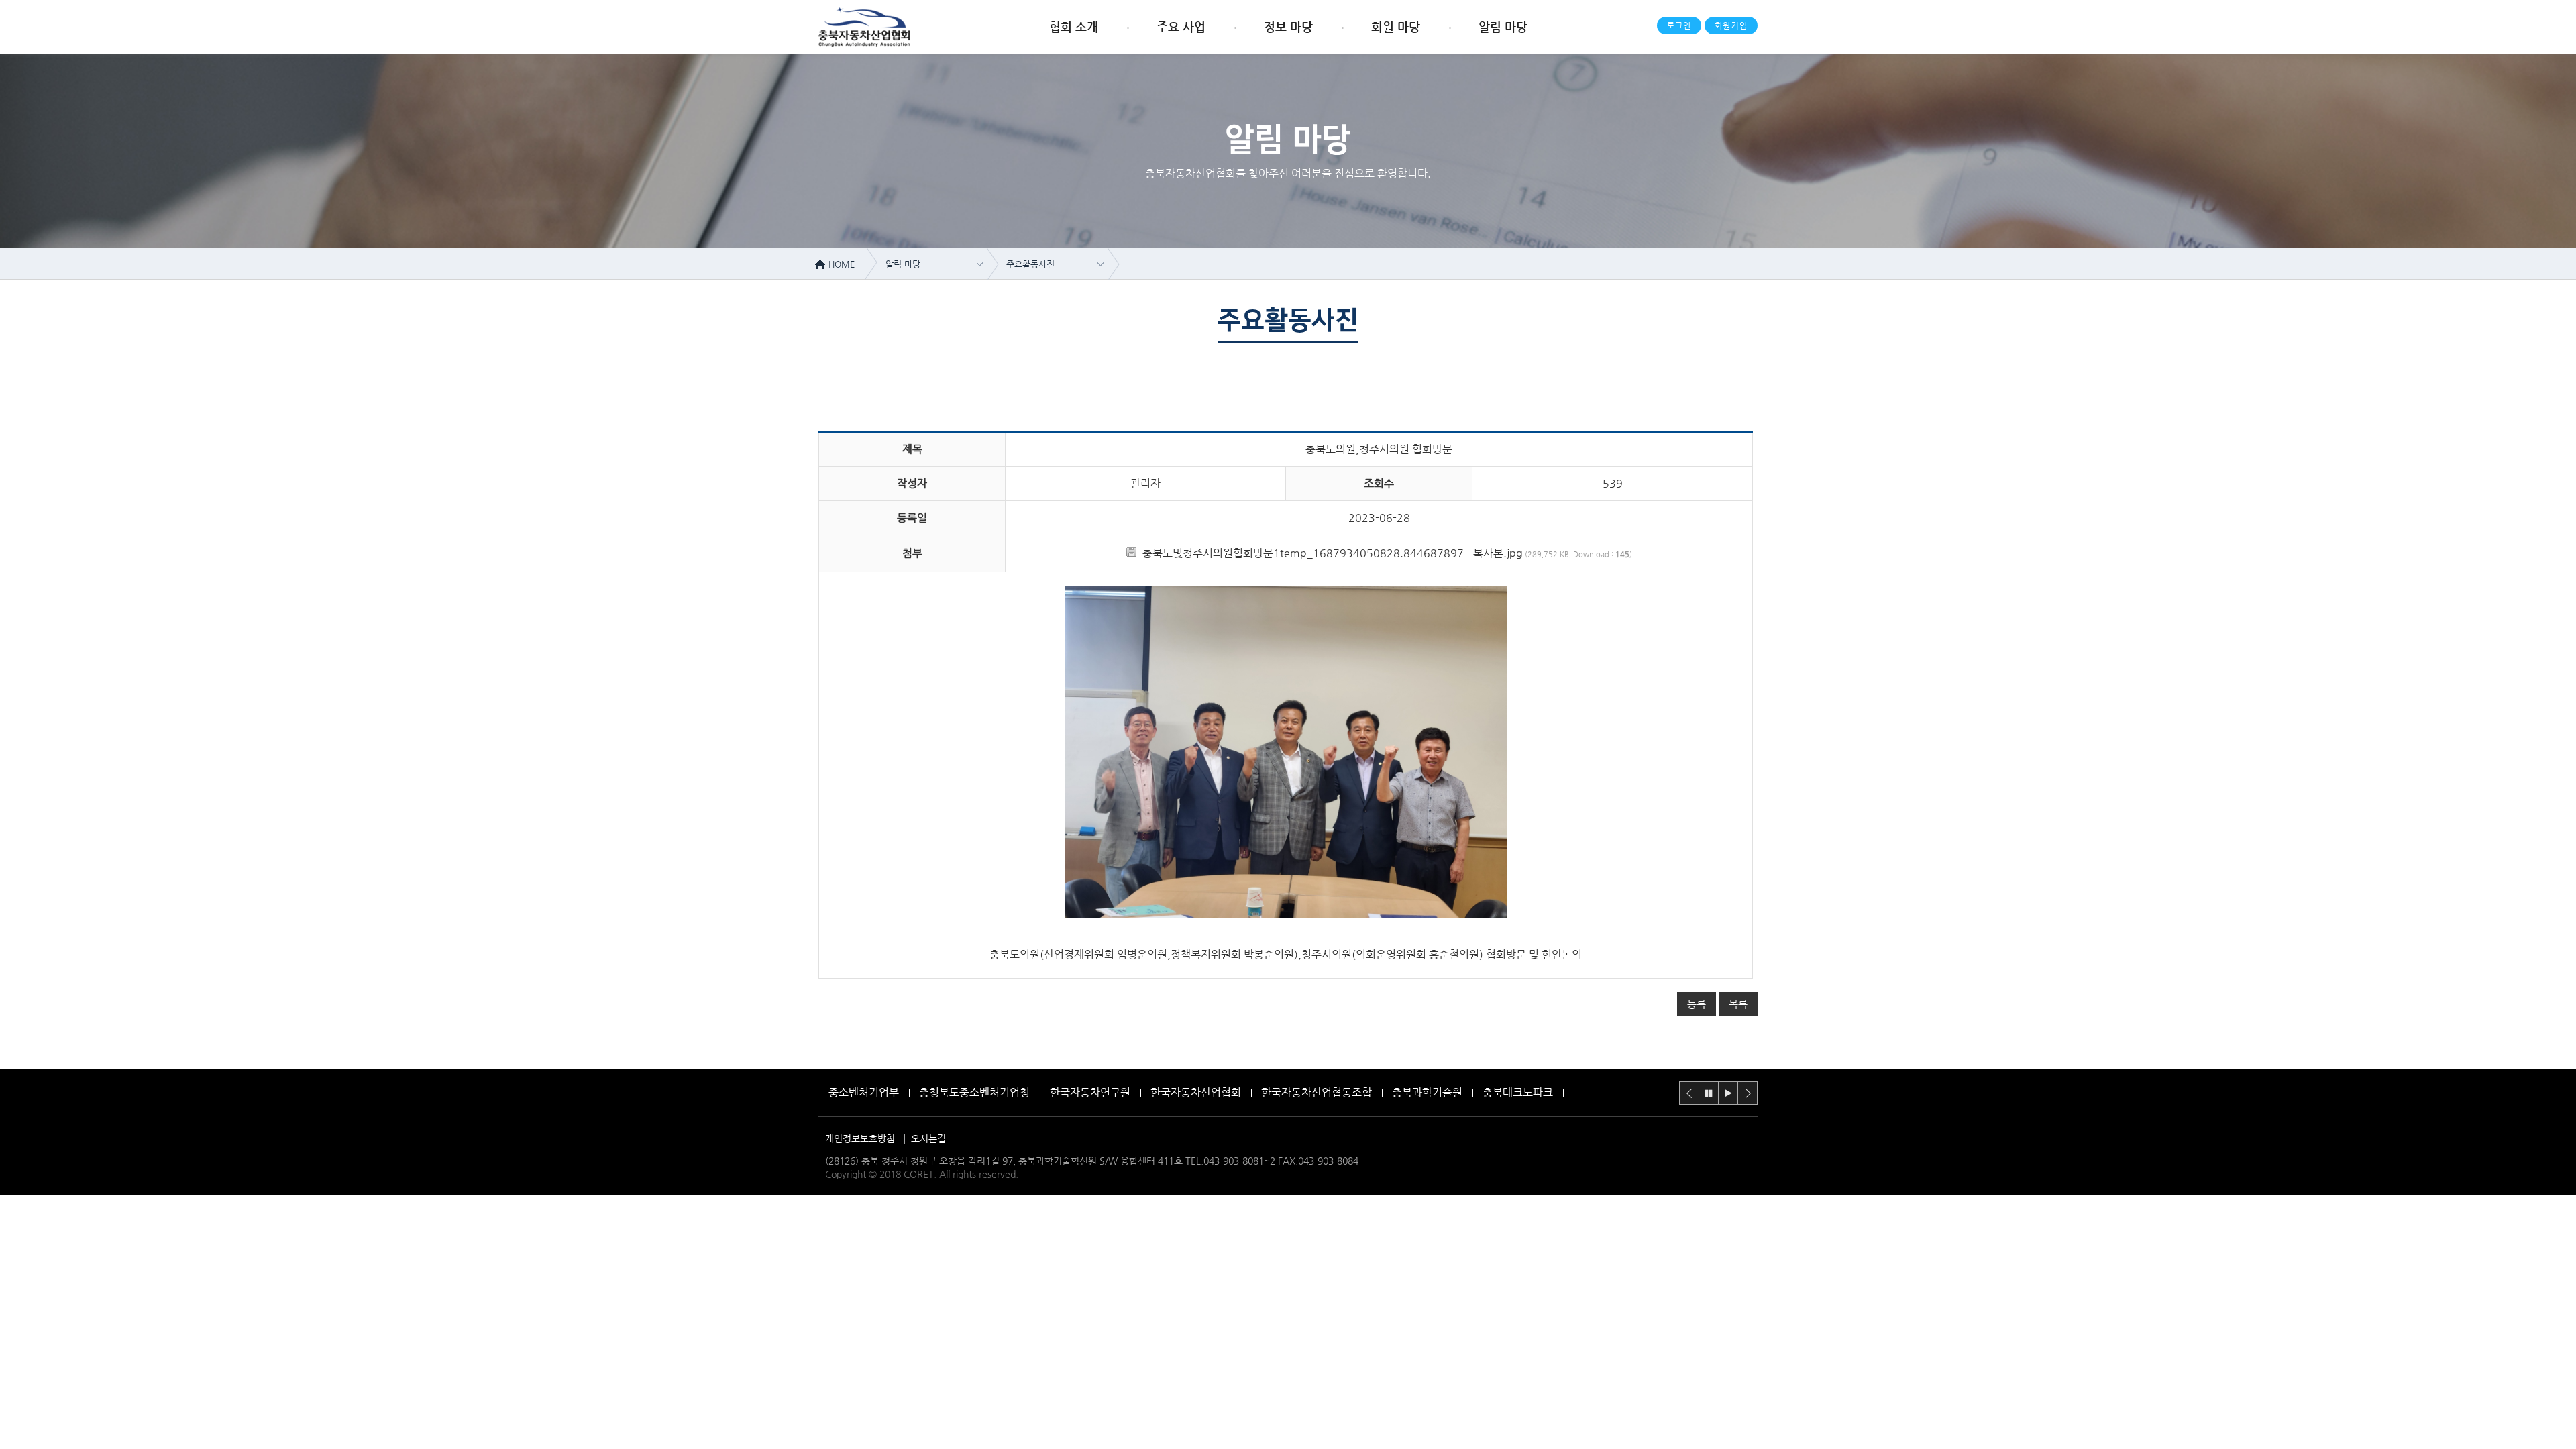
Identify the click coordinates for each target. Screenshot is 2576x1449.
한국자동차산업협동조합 (1317, 1092)
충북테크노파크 (1518, 1092)
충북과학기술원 (1427, 1092)
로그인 (1679, 25)
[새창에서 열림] (1286, 914)
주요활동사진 (1030, 264)
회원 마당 (1396, 26)
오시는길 (928, 1138)
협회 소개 (1074, 26)
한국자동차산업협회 (1196, 1092)
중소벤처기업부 (864, 1092)
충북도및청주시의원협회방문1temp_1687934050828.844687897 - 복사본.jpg (1333, 553)
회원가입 (1731, 25)
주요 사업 (1181, 26)
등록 (1697, 1004)
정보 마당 (1288, 26)
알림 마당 (1503, 26)
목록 (1738, 1004)
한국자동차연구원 (1090, 1092)
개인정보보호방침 (860, 1138)
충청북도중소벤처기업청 (974, 1092)
